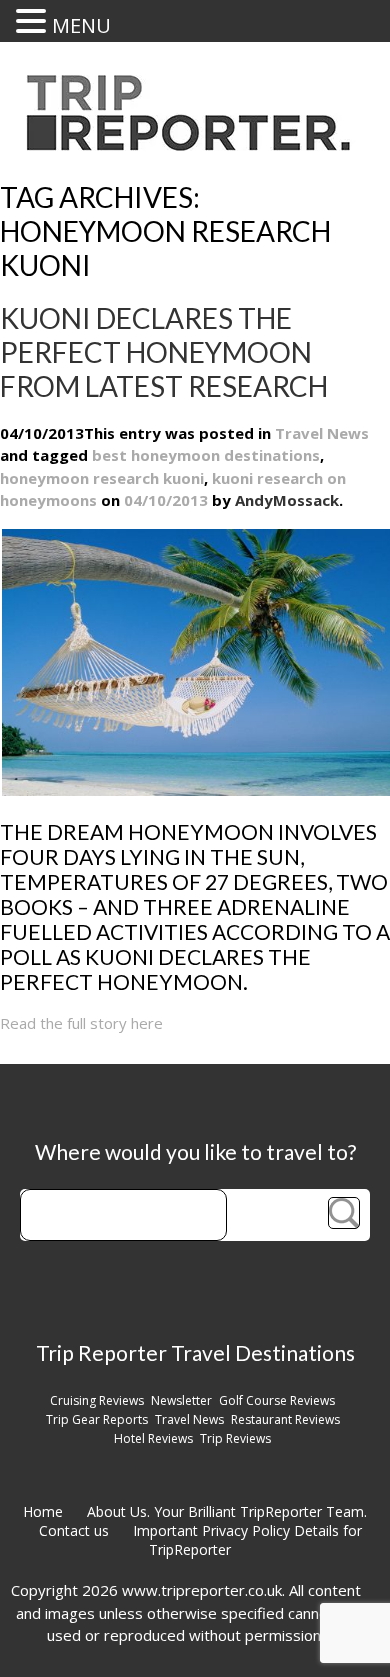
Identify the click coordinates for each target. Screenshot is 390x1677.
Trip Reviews (235, 1438)
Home (43, 1511)
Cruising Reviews (97, 1400)
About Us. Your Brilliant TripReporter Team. (227, 1511)
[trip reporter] (195, 145)
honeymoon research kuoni (102, 478)
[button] (34, 21)
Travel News (322, 433)
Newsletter (181, 1400)
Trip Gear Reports (97, 1419)
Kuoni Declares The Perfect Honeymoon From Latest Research (164, 352)
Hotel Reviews (153, 1438)
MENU (81, 25)
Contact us (74, 1530)
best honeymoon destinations (206, 455)
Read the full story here (81, 1023)
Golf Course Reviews (277, 1400)
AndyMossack (287, 500)
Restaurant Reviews (285, 1419)
